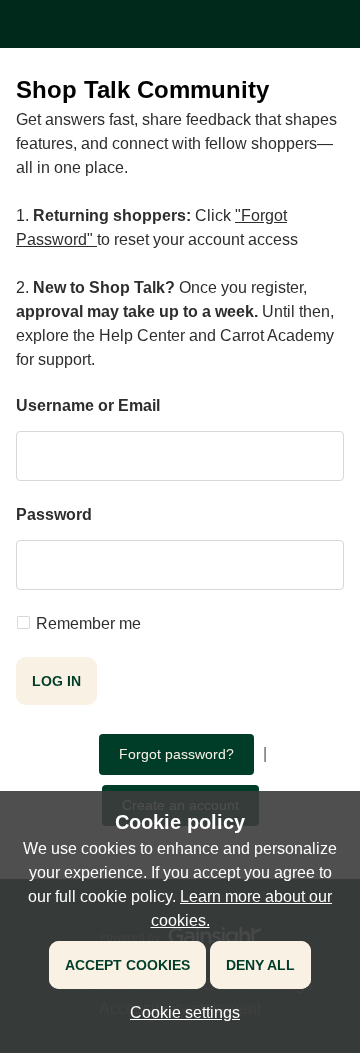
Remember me (88, 623)
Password (54, 514)
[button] (180, 1012)
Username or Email (88, 405)
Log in (56, 681)
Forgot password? (176, 754)
